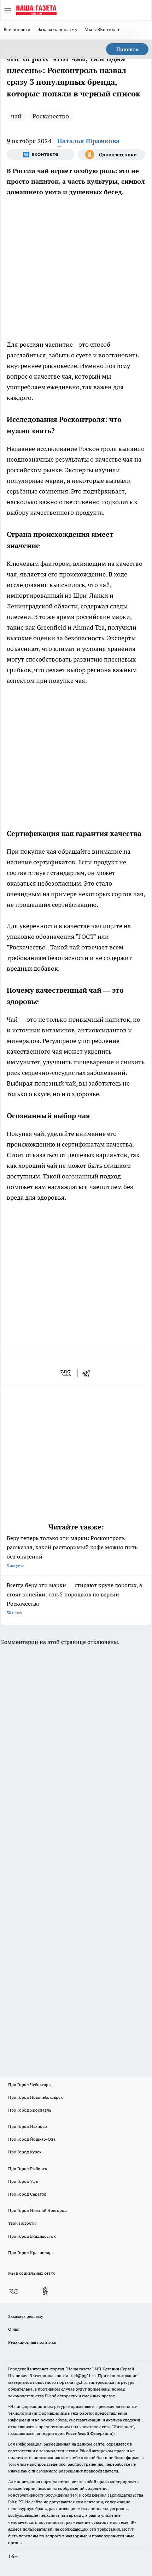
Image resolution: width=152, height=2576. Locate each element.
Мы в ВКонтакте (103, 29)
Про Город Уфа (23, 2181)
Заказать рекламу (57, 29)
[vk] (66, 1373)
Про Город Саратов (27, 2194)
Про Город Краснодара (31, 2252)
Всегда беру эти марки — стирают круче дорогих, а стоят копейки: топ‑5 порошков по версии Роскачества (74, 1598)
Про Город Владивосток (32, 2236)
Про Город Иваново (28, 2126)
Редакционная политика (32, 2342)
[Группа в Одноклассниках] (112, 155)
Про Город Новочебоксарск (35, 2097)
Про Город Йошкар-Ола (32, 2139)
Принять (127, 49)
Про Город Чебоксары (30, 2084)
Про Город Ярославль (30, 2110)
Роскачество (51, 116)
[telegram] (88, 1373)
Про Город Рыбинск (28, 2168)
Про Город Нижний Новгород (37, 2210)
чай (16, 116)
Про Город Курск (25, 2152)
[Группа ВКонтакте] (40, 155)
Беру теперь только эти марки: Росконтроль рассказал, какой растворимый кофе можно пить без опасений (72, 1551)
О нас (14, 2329)
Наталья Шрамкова (88, 141)
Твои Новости (22, 2223)
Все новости (17, 29)
